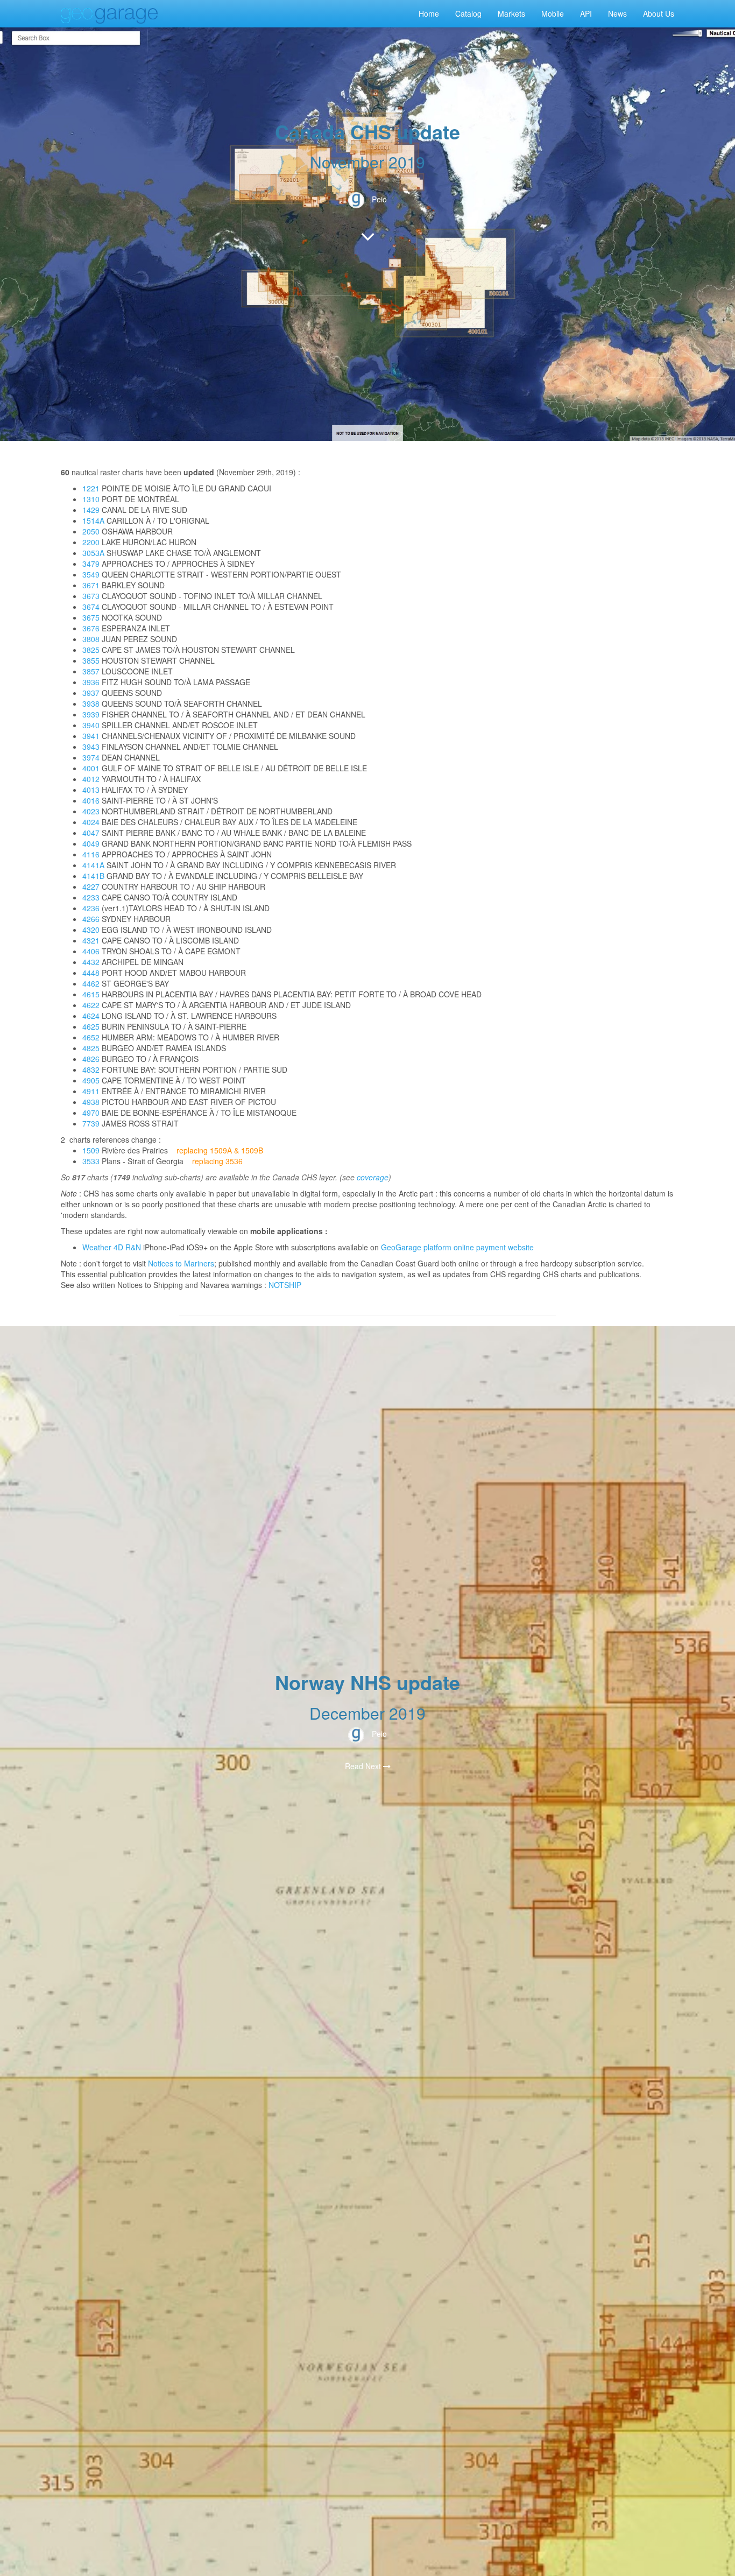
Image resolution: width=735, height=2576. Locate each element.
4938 (91, 1102)
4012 (91, 779)
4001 (91, 768)
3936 (91, 682)
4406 (91, 951)
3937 (91, 693)
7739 (91, 1123)
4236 (91, 908)
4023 (91, 811)
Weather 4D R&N (112, 1247)
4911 (91, 1091)
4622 (91, 1005)
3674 (91, 607)
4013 (91, 790)
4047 (91, 833)
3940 (91, 725)
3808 (91, 639)
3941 (91, 736)
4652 (91, 1037)
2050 (91, 531)
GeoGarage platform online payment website (457, 1247)
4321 (91, 940)
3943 (91, 747)
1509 (91, 1150)
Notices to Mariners (181, 1263)
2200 (91, 542)
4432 (91, 962)
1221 (91, 488)
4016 (91, 800)
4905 (91, 1080)
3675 (91, 617)
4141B (93, 876)
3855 (91, 660)
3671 (91, 585)
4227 (91, 886)
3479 (91, 564)
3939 (91, 714)
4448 (91, 973)
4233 (91, 897)
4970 (91, 1113)
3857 (91, 671)
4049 (91, 843)
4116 (91, 854)
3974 (91, 757)
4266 (91, 919)
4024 (91, 822)
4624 (91, 1016)
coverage (373, 1177)
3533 (91, 1161)
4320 (91, 930)
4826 (91, 1059)
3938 (91, 703)
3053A (93, 553)
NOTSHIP (285, 1285)
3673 (91, 596)
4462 (91, 983)
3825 (91, 650)
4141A (93, 865)
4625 (91, 1026)
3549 (91, 574)
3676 (91, 628)
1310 (91, 499)
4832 (91, 1069)
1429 (91, 510)
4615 (91, 994)
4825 (91, 1048)
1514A (93, 520)
